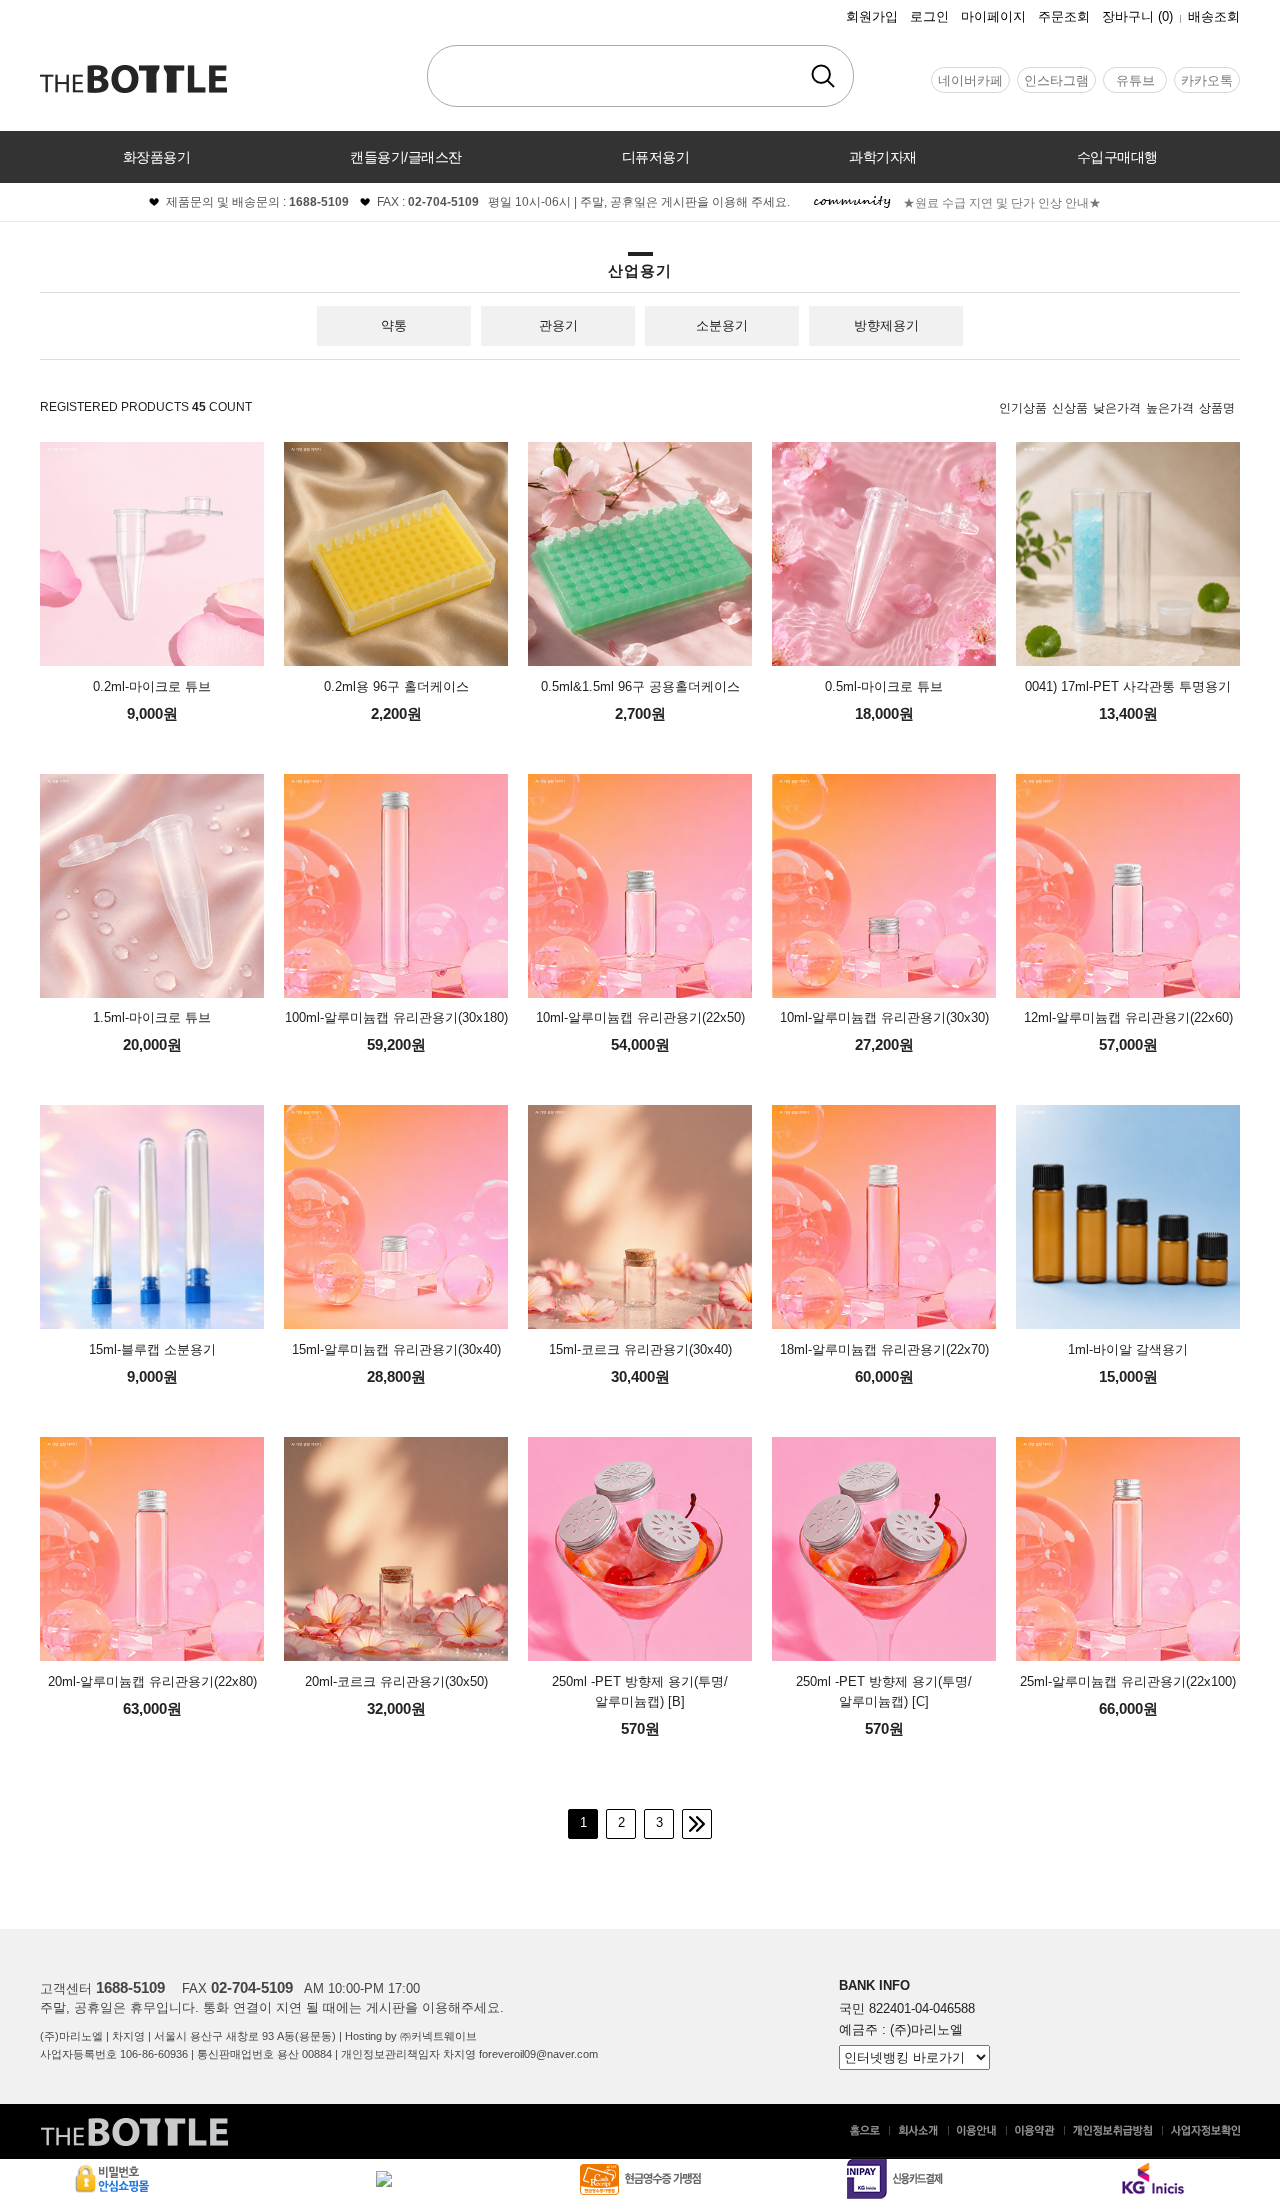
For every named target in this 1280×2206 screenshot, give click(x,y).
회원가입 (872, 16)
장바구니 (1137, 16)
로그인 (929, 16)
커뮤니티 (640, 209)
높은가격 (1170, 408)
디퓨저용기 (656, 157)
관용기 (558, 325)
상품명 (1217, 408)
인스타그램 (1056, 80)
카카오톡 (1207, 80)
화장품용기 (157, 157)
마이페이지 (993, 16)
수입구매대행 (1117, 157)
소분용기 (722, 325)
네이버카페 (970, 80)
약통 (394, 325)
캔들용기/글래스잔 (406, 157)
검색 (823, 76)
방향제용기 (886, 325)
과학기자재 (883, 157)
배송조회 (1214, 16)
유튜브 (1135, 80)
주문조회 (1064, 16)
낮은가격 (1117, 408)
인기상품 (1023, 408)
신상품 (1070, 408)
